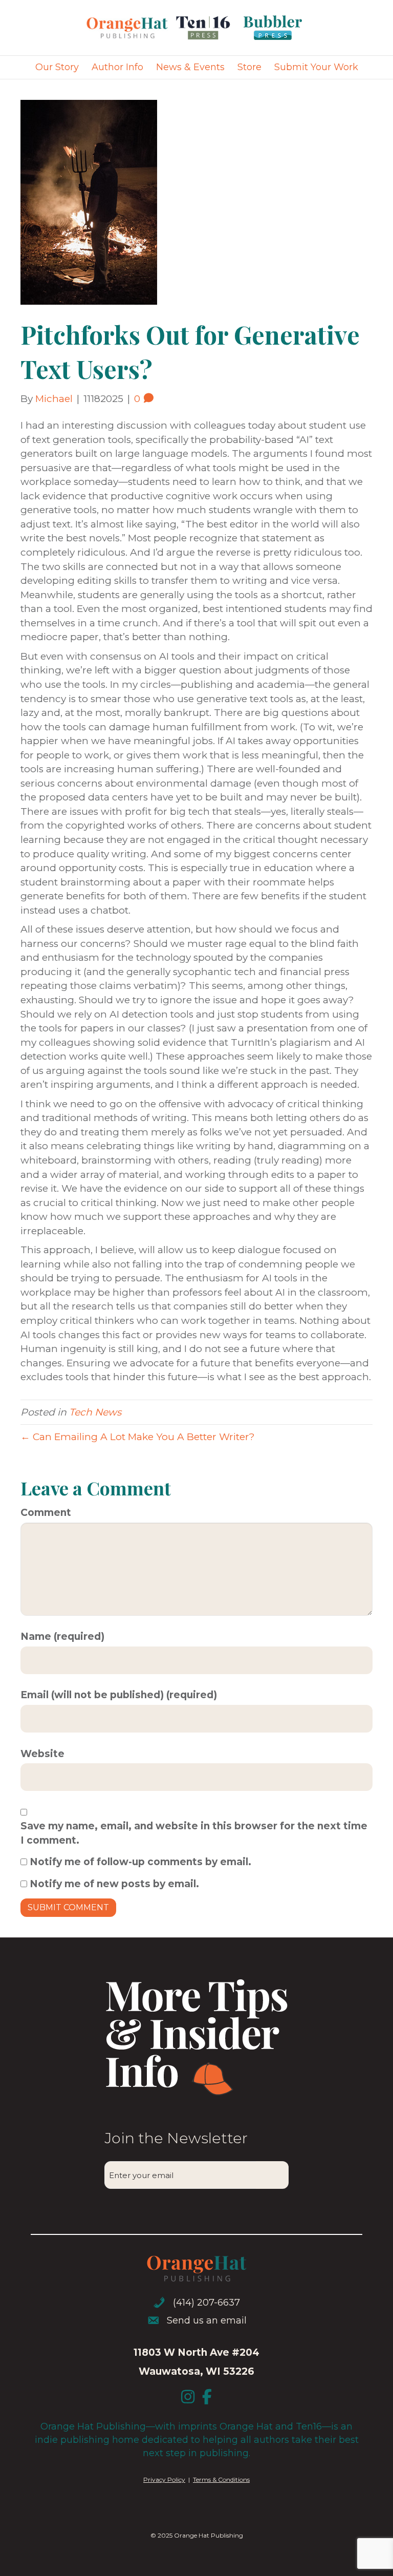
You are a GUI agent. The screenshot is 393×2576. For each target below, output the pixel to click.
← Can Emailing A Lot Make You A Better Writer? (138, 1437)
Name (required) (62, 1637)
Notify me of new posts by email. (114, 1884)
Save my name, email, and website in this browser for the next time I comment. (194, 1833)
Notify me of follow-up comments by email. (140, 1862)
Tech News (95, 1412)
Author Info (117, 67)
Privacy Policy (164, 2479)
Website (42, 1754)
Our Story (57, 67)
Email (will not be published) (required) (119, 1695)
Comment (46, 1513)
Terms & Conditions (221, 2479)
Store (249, 67)
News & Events (190, 67)
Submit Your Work (316, 67)
